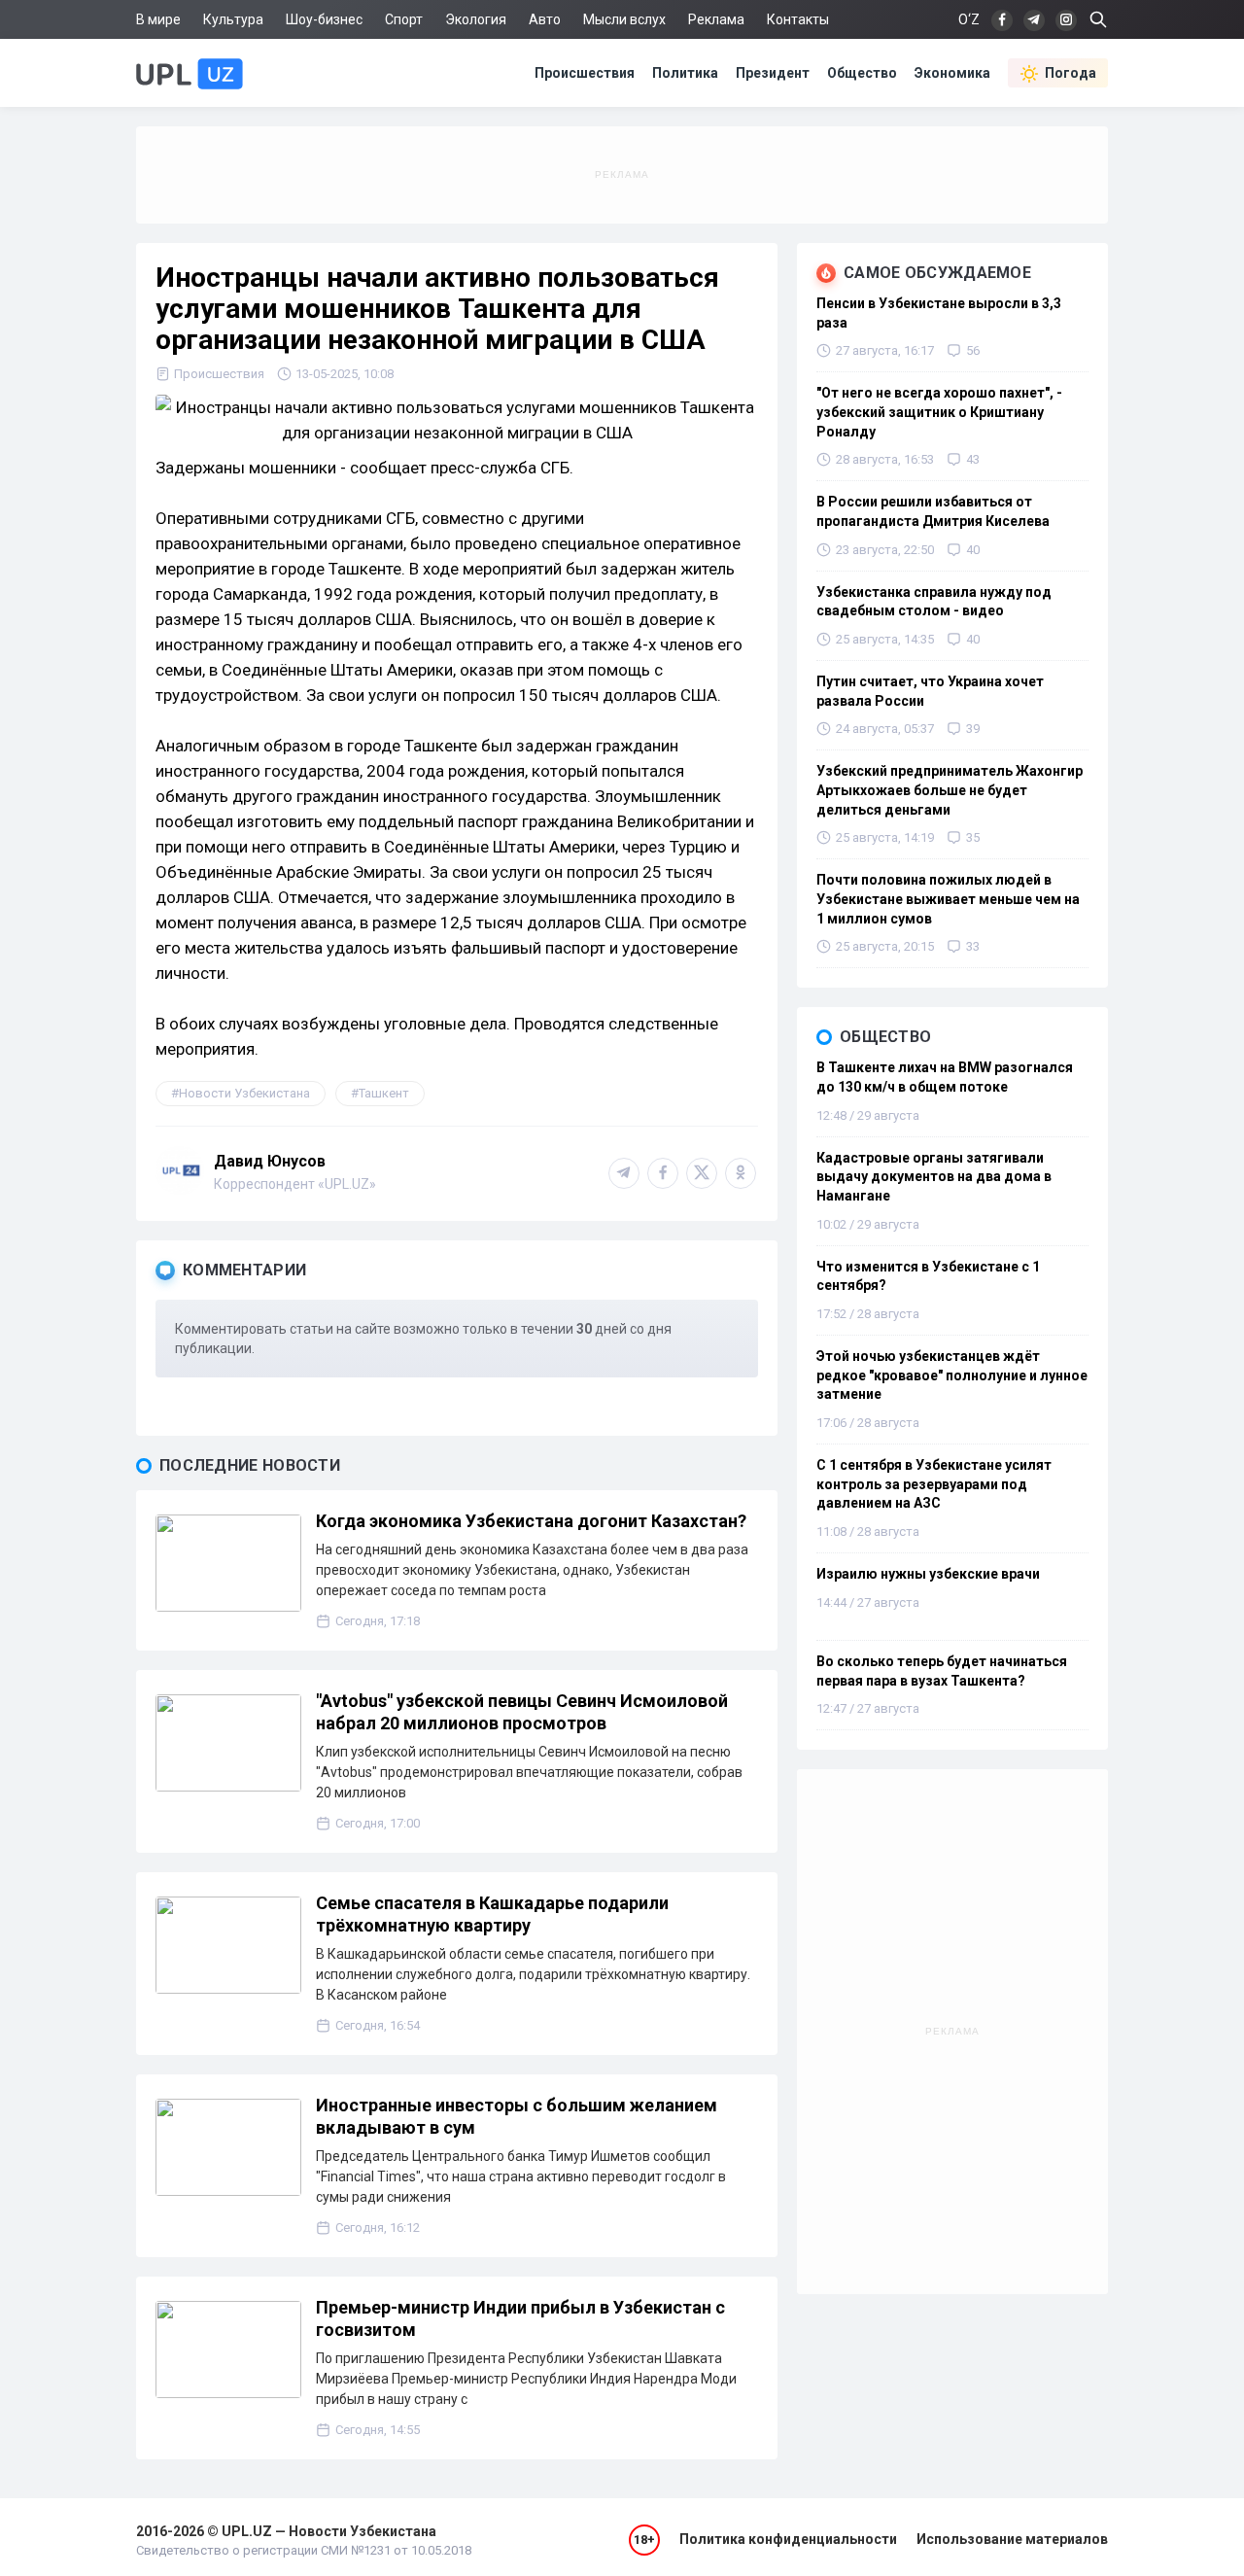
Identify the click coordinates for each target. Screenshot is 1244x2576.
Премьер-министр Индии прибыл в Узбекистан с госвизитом (520, 2318)
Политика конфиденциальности (788, 2539)
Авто (545, 19)
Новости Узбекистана (244, 1093)
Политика (685, 73)
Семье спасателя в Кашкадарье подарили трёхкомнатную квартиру (492, 1914)
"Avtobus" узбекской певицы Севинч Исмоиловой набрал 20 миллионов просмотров (522, 1712)
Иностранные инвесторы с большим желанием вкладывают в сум (517, 2116)
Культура (233, 19)
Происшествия (585, 73)
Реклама (716, 19)
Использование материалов (1012, 2539)
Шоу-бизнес (324, 19)
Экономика (952, 73)
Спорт (404, 19)
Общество (862, 73)
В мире (158, 19)
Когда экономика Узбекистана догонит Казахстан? (531, 1521)
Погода (1071, 73)
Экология (476, 19)
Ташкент (384, 1093)
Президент (773, 73)
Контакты (798, 19)
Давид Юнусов (270, 1161)
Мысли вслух (624, 19)
